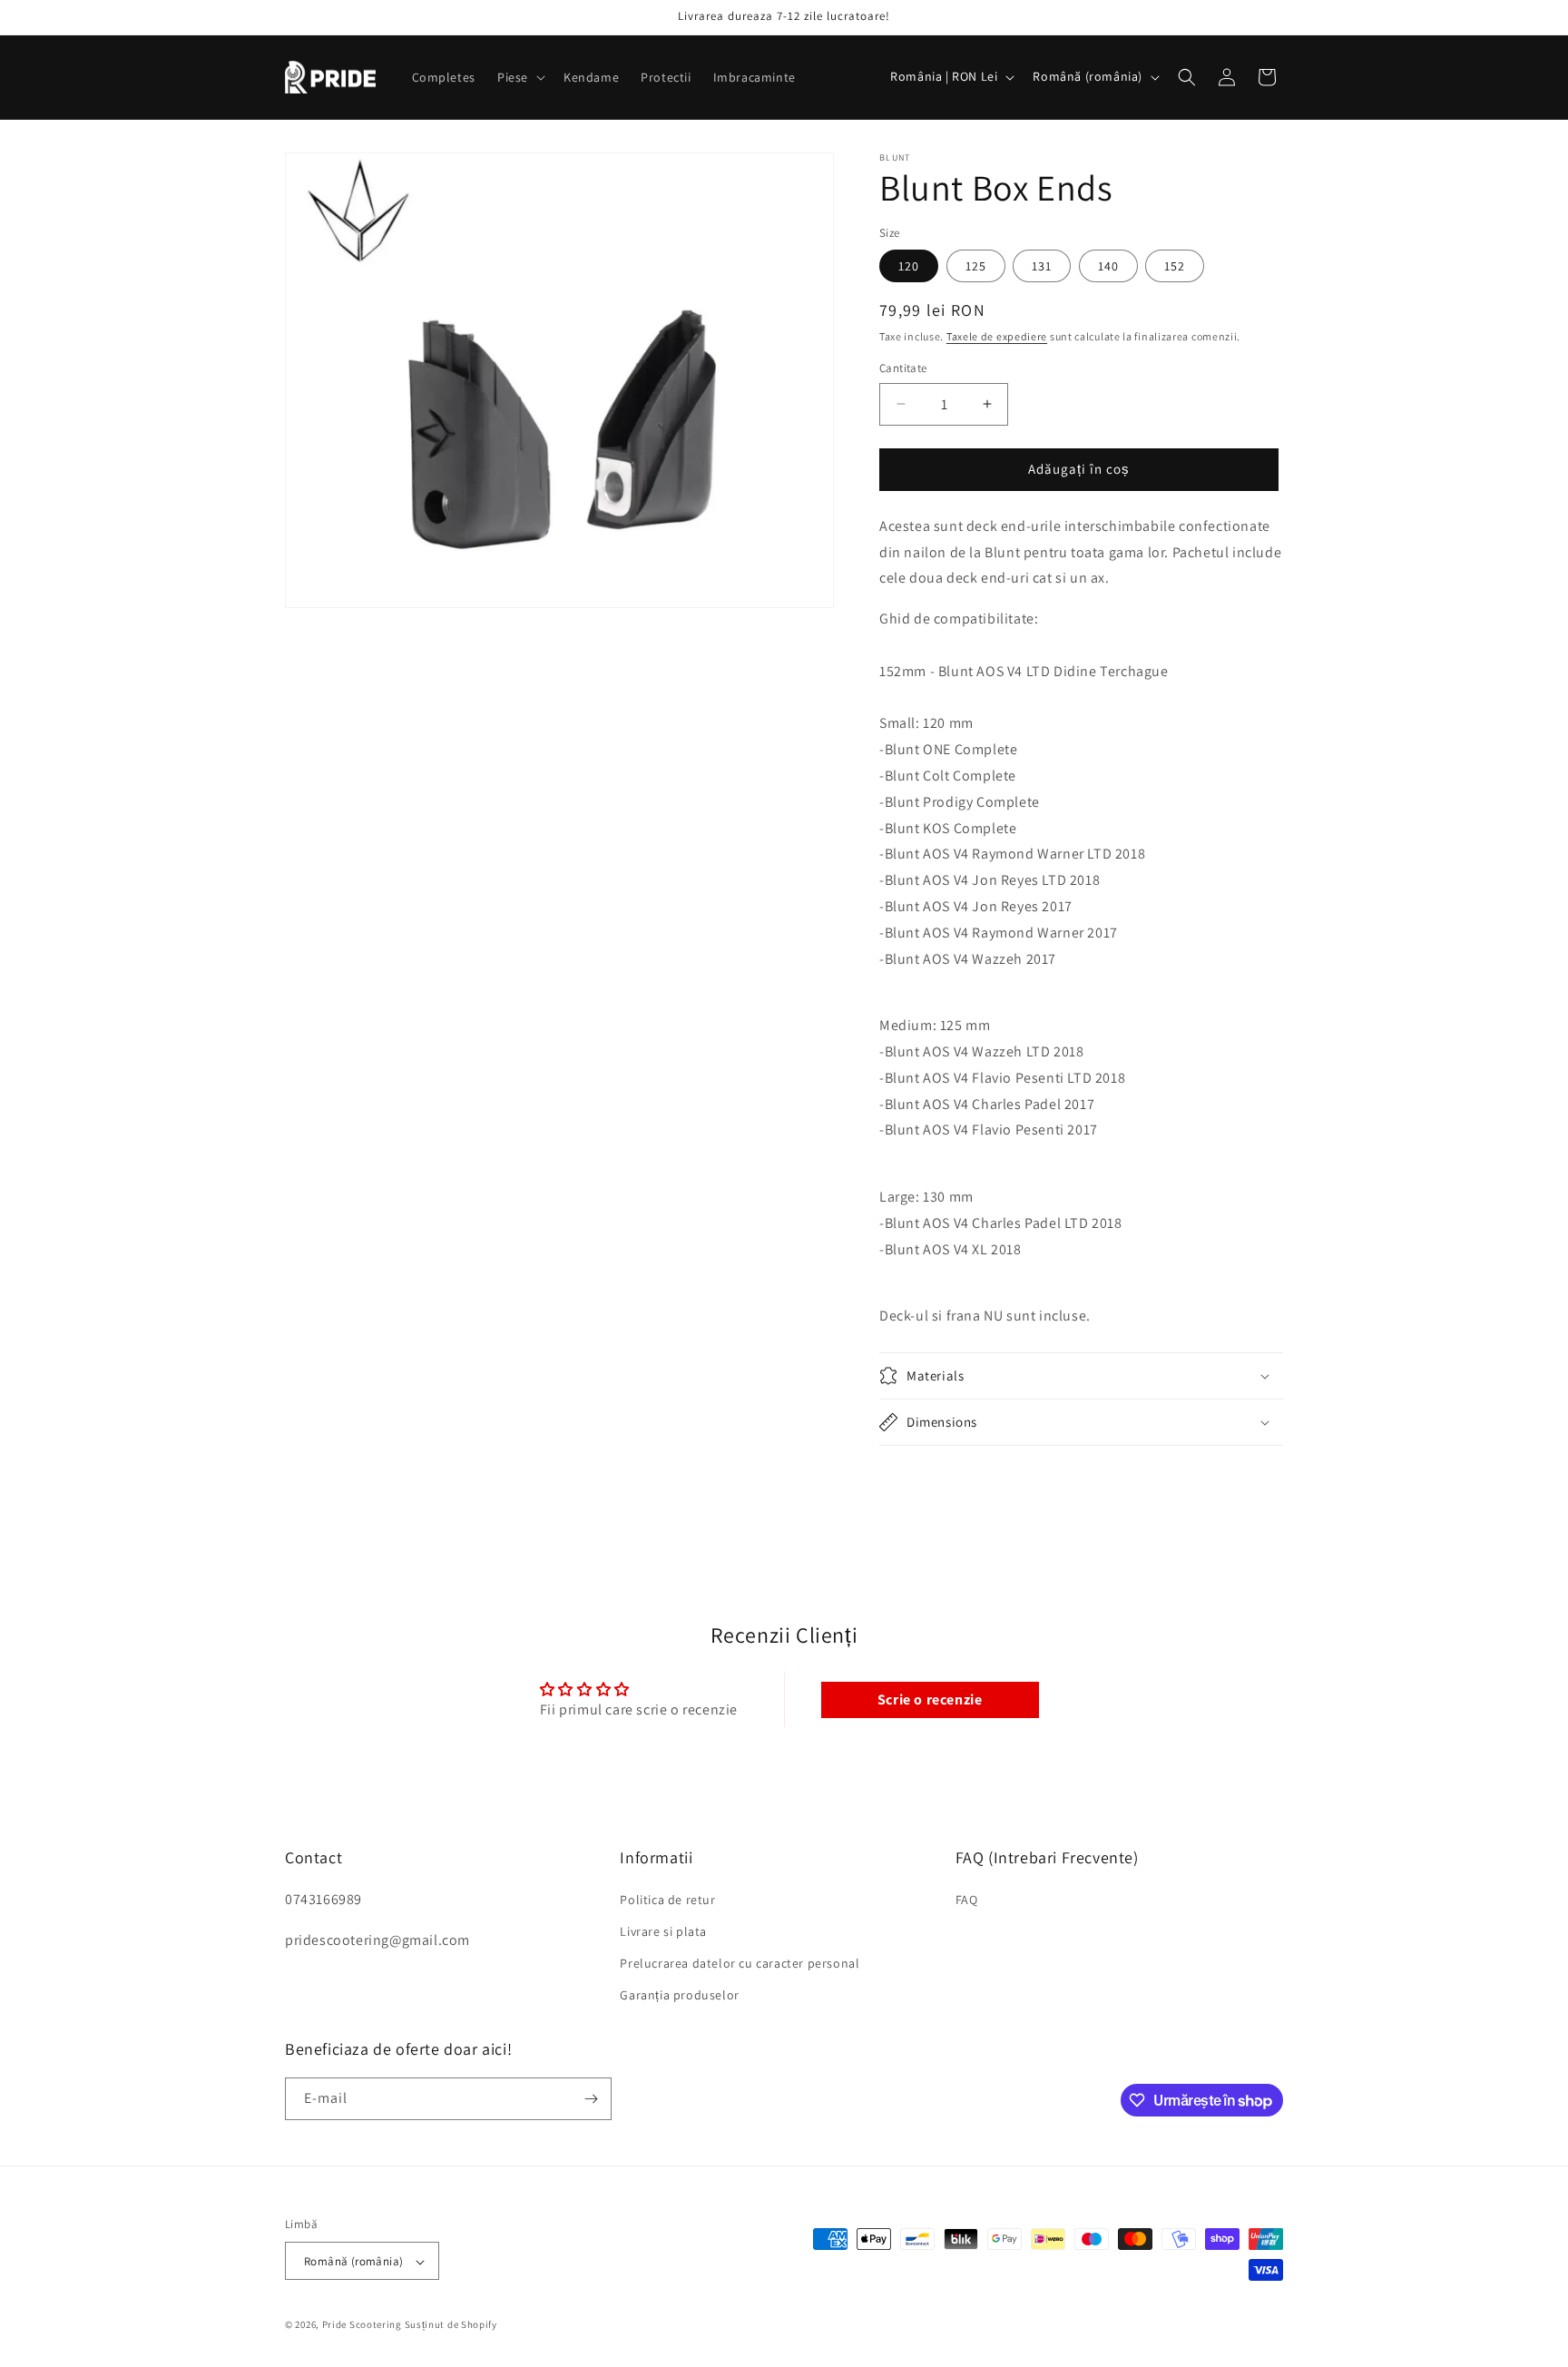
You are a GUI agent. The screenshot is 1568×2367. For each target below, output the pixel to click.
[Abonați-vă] (591, 2099)
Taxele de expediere (997, 336)
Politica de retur (667, 1899)
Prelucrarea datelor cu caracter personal (740, 1962)
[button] (519, 77)
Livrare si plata (663, 1930)
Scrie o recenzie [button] (930, 1699)
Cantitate (903, 368)
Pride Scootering (362, 2325)
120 (909, 266)
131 (1042, 266)
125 (976, 266)
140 (1108, 266)
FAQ (967, 1899)
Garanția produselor (679, 1995)
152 (1175, 266)
